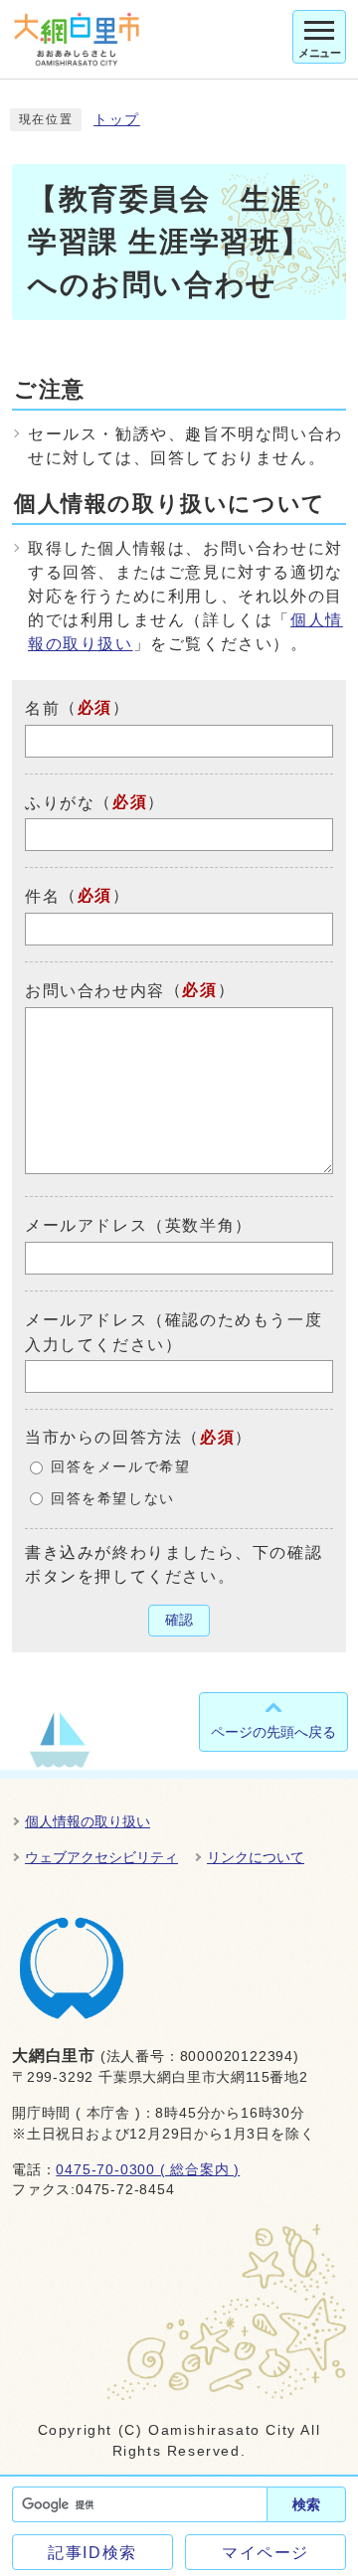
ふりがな (60, 802)
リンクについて (256, 1857)
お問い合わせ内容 (95, 991)
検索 (306, 2504)
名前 (42, 708)
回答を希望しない (113, 1499)
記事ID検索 (92, 2553)
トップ (117, 120)
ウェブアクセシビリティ (101, 1857)
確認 (179, 1620)
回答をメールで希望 (120, 1467)
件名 (42, 896)
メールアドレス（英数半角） (139, 1225)
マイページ (266, 2553)
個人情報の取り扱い (88, 1821)
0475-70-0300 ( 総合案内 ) (148, 2170)
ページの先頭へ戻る (273, 1732)
